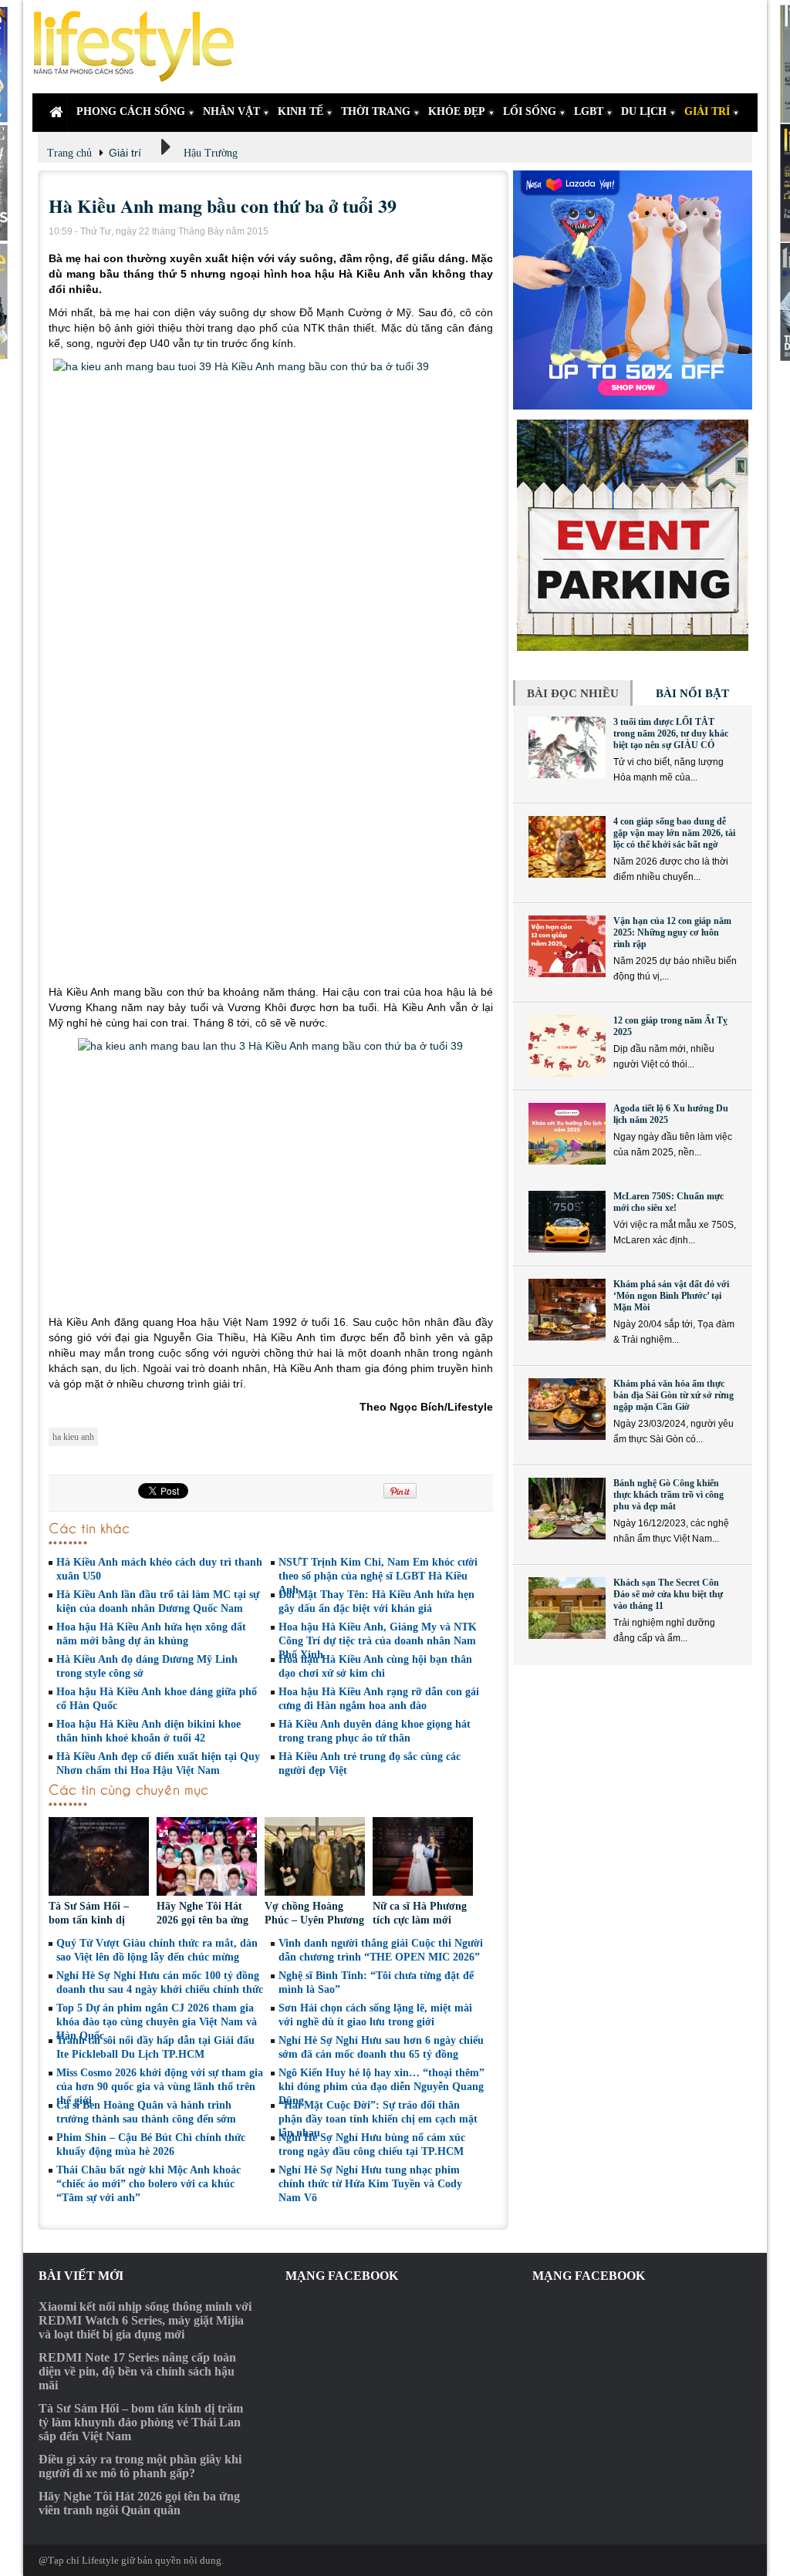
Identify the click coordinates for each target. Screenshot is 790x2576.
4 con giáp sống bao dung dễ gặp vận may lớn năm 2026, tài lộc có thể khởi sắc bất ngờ (674, 833)
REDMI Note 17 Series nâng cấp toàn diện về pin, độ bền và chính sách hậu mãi (137, 2371)
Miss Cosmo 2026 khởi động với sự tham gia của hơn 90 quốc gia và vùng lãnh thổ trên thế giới (160, 2087)
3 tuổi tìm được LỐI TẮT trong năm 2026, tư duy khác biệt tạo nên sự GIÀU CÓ (671, 733)
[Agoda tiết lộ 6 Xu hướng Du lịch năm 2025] (567, 1134)
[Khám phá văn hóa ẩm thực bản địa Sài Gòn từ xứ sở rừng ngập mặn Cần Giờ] (567, 1409)
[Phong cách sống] (140, 47)
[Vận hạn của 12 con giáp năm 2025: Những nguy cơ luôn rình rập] (567, 946)
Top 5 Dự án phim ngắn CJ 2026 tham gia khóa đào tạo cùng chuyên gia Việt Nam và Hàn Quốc (157, 2022)
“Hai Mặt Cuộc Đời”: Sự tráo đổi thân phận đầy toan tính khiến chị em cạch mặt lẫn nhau (378, 2119)
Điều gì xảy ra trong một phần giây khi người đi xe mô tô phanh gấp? (140, 2466)
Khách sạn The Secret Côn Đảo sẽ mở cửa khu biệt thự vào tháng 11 (668, 1594)
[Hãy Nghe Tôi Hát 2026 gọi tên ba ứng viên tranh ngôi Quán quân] (207, 1858)
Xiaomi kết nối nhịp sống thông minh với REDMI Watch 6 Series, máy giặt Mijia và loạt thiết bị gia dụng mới (145, 2320)
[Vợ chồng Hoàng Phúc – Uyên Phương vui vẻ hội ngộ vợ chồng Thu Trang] (315, 1858)
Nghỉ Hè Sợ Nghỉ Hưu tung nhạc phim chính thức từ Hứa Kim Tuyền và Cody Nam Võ (370, 2184)
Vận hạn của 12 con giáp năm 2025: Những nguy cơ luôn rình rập (672, 932)
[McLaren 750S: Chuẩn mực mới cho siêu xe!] (567, 1222)
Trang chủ (69, 153)
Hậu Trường (211, 153)
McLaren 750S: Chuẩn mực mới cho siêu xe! (668, 1202)
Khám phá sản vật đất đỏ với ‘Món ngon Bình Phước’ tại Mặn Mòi (671, 1296)
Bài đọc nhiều (573, 693)
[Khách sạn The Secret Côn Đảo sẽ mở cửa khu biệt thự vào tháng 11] (567, 1608)
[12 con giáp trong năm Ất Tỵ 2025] (567, 1046)
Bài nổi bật (692, 693)
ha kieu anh (73, 1437)
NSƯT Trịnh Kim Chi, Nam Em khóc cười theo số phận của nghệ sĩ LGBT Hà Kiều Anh (378, 1576)
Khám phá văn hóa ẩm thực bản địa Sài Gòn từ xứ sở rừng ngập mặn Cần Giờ (674, 1395)
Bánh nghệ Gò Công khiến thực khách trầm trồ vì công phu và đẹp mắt (668, 1495)
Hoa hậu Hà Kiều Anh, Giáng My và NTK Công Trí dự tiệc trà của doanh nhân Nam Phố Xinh (378, 1641)
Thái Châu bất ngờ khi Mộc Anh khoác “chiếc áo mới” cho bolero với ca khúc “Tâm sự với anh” (149, 2184)
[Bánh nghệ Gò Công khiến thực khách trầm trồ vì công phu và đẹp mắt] (567, 1509)
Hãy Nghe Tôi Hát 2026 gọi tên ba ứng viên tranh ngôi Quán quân (139, 2503)
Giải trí (125, 153)
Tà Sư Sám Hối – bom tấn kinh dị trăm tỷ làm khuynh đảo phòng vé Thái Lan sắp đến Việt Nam (141, 2422)
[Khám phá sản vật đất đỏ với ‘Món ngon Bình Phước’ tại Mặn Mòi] (567, 1310)
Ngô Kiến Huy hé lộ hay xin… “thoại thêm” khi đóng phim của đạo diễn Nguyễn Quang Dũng (381, 2087)
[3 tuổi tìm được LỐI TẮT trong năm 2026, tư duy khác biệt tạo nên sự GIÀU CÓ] (567, 747)
